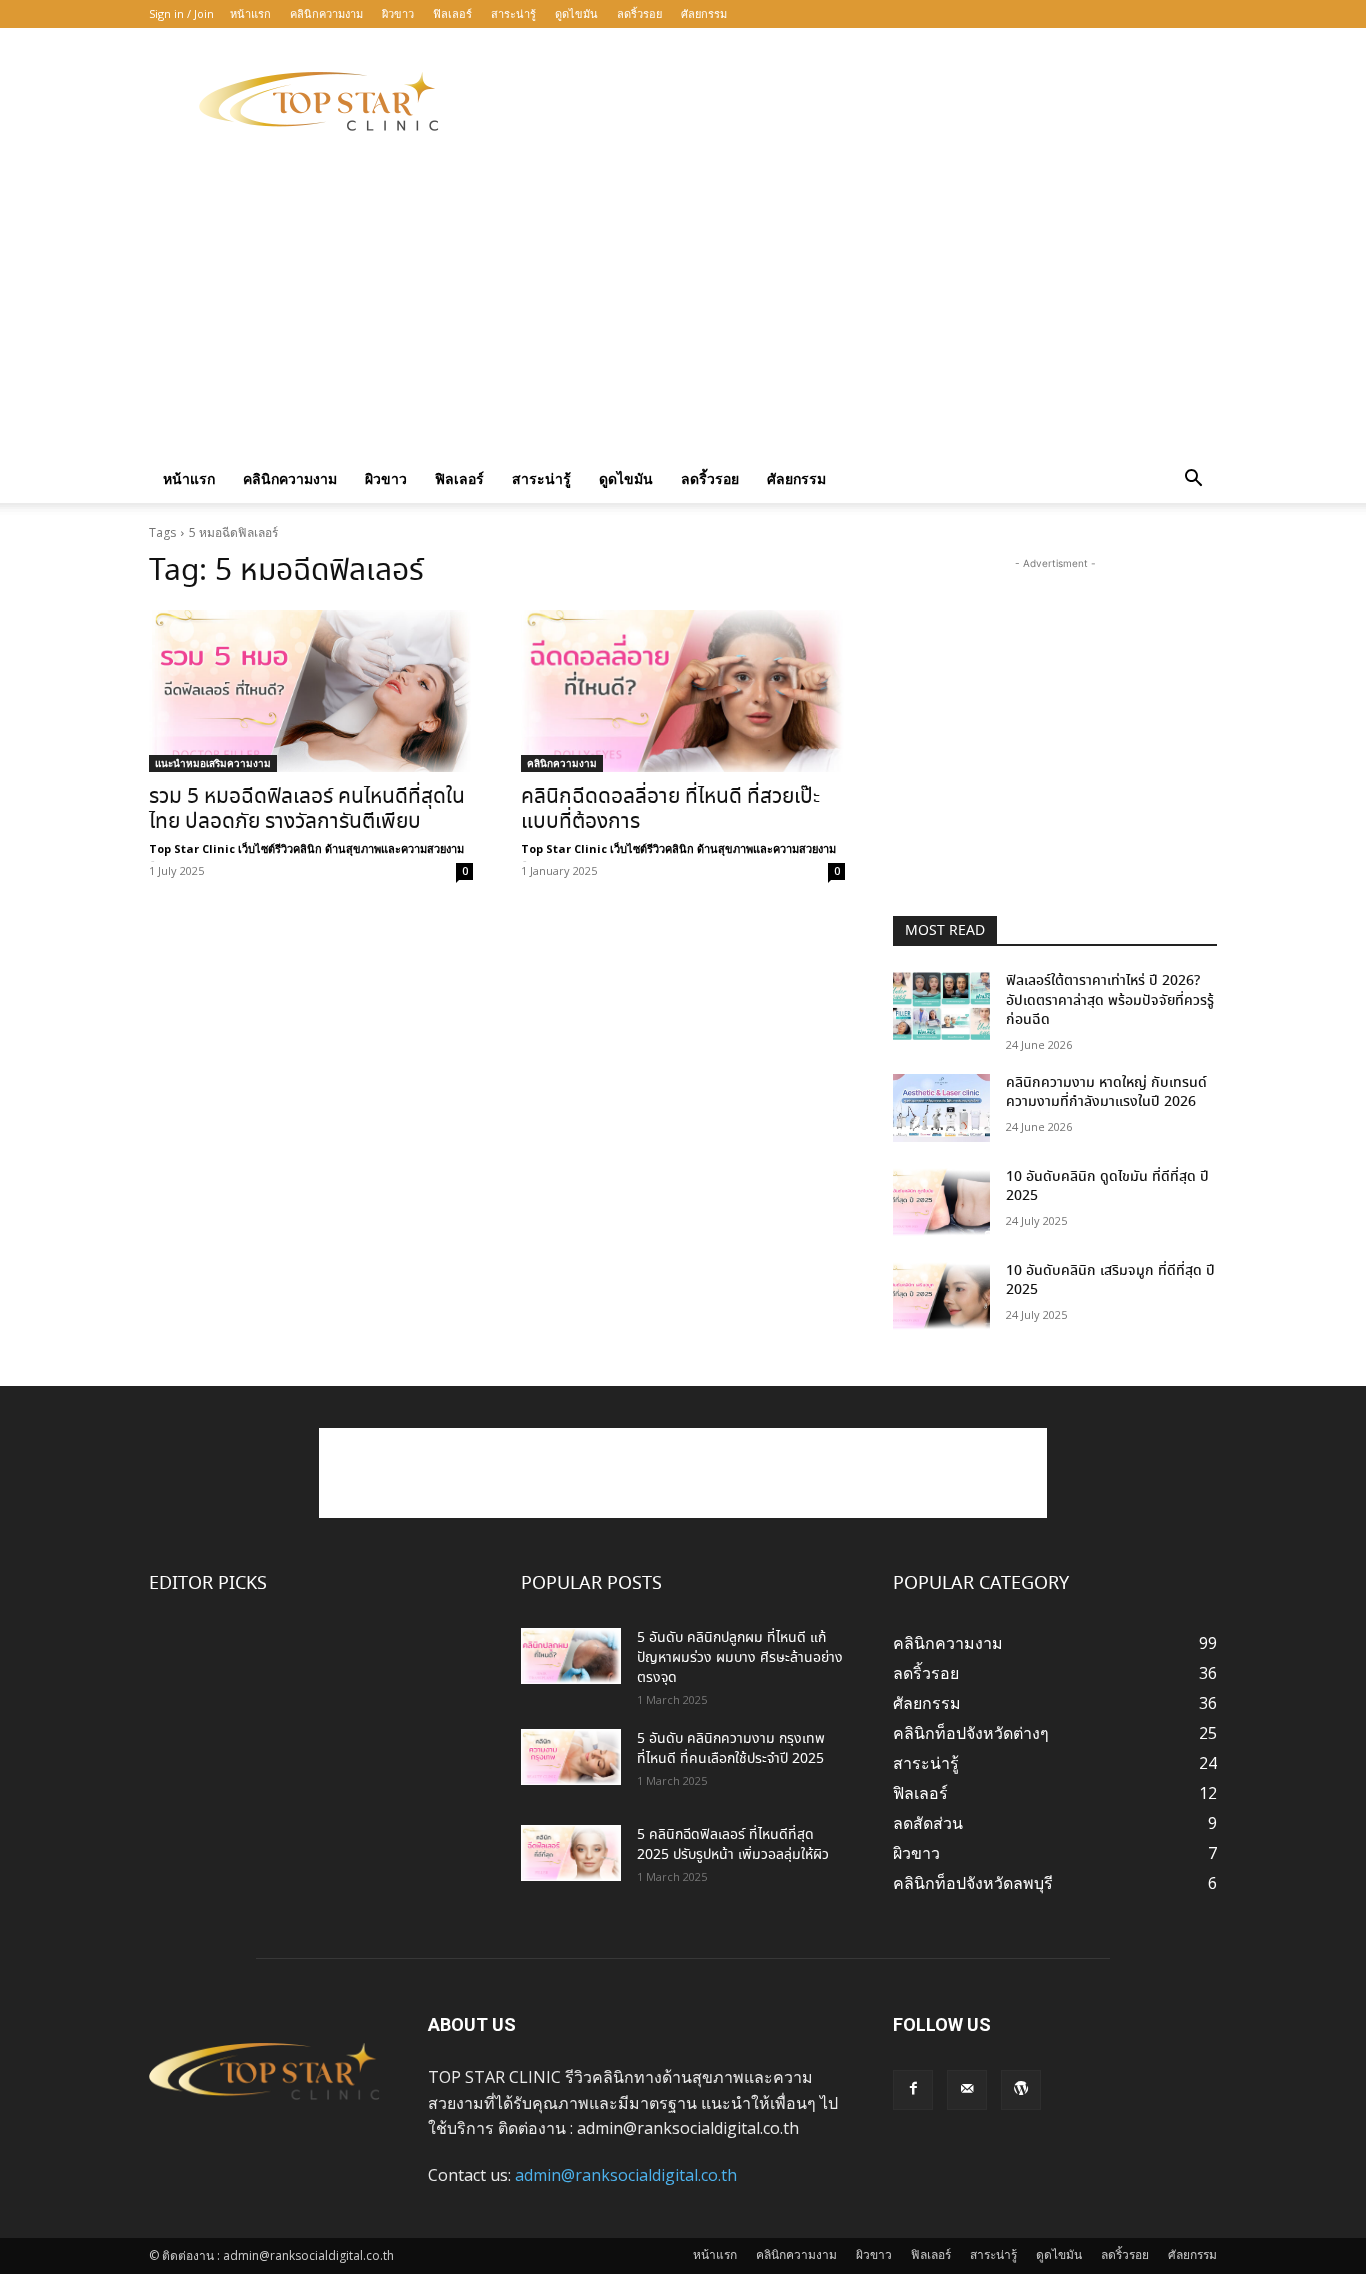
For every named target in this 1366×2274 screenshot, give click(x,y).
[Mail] (967, 2090)
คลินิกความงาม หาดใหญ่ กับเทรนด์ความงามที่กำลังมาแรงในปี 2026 (1106, 1093)
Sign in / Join (181, 13)
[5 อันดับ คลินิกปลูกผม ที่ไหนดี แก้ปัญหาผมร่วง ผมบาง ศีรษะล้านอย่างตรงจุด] (571, 1656)
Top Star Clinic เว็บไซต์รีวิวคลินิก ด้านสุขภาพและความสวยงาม (306, 848)
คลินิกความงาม (326, 13)
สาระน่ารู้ (513, 13)
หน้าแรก (250, 13)
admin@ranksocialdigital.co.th (626, 2175)
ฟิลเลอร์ (452, 13)
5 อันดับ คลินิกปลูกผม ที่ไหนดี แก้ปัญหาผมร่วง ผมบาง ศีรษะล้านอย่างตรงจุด (740, 1658)
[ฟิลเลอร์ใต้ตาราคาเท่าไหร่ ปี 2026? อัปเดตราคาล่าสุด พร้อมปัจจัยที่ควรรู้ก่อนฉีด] (941, 1006)
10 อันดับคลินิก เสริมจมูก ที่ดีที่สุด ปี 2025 (1110, 1281)
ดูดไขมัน (576, 13)
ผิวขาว (398, 13)
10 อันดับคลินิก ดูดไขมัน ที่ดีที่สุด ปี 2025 (1107, 1187)
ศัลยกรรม (704, 13)
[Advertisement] (853, 101)
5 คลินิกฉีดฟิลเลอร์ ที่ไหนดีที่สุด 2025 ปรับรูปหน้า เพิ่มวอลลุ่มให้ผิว (733, 1845)
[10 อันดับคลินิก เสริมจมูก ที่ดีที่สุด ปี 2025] (941, 1296)
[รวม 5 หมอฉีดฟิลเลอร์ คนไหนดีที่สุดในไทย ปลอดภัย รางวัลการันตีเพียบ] (311, 691)
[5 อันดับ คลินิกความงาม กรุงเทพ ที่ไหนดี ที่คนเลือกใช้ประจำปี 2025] (571, 1757)
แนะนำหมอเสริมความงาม (213, 763)
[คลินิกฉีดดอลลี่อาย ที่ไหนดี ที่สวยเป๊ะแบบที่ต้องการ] (683, 691)
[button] (1193, 480)
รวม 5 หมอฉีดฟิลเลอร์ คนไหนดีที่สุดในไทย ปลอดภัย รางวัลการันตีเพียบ (307, 810)
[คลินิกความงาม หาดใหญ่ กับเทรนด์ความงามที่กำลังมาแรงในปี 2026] (941, 1108)
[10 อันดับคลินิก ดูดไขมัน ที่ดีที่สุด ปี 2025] (941, 1202)
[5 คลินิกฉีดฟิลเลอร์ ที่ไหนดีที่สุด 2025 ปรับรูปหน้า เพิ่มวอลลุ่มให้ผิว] (571, 1853)
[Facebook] (913, 2090)
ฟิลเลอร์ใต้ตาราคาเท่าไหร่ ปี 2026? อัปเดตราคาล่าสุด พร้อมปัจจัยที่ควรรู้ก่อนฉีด (1110, 1000)
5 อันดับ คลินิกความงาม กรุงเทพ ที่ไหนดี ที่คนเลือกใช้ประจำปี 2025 (731, 1749)
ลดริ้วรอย (639, 13)
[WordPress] (1021, 2090)
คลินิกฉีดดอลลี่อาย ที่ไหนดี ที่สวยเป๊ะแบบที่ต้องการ (670, 810)
